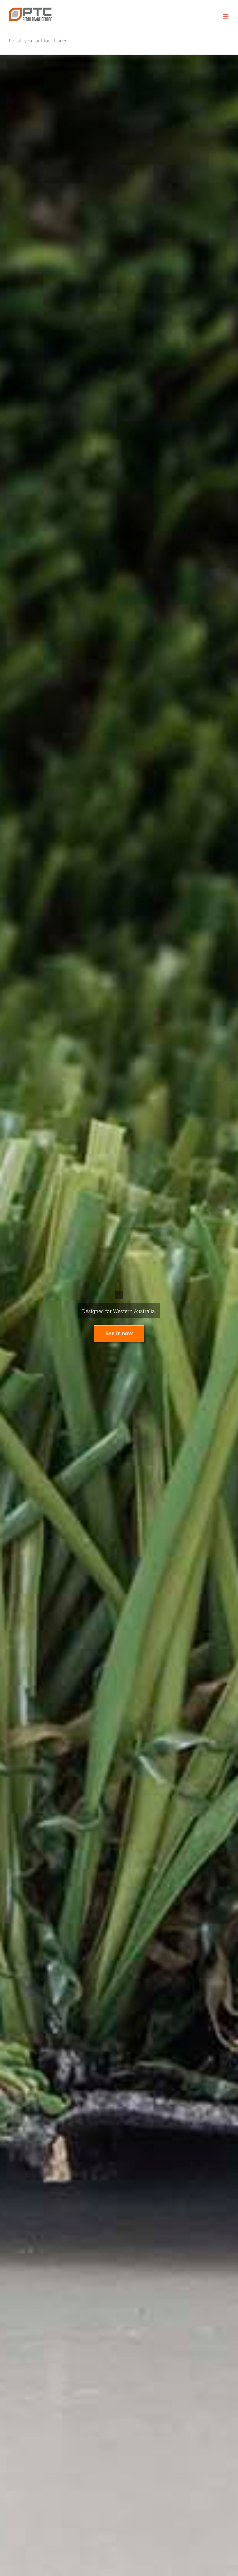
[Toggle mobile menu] (226, 16)
